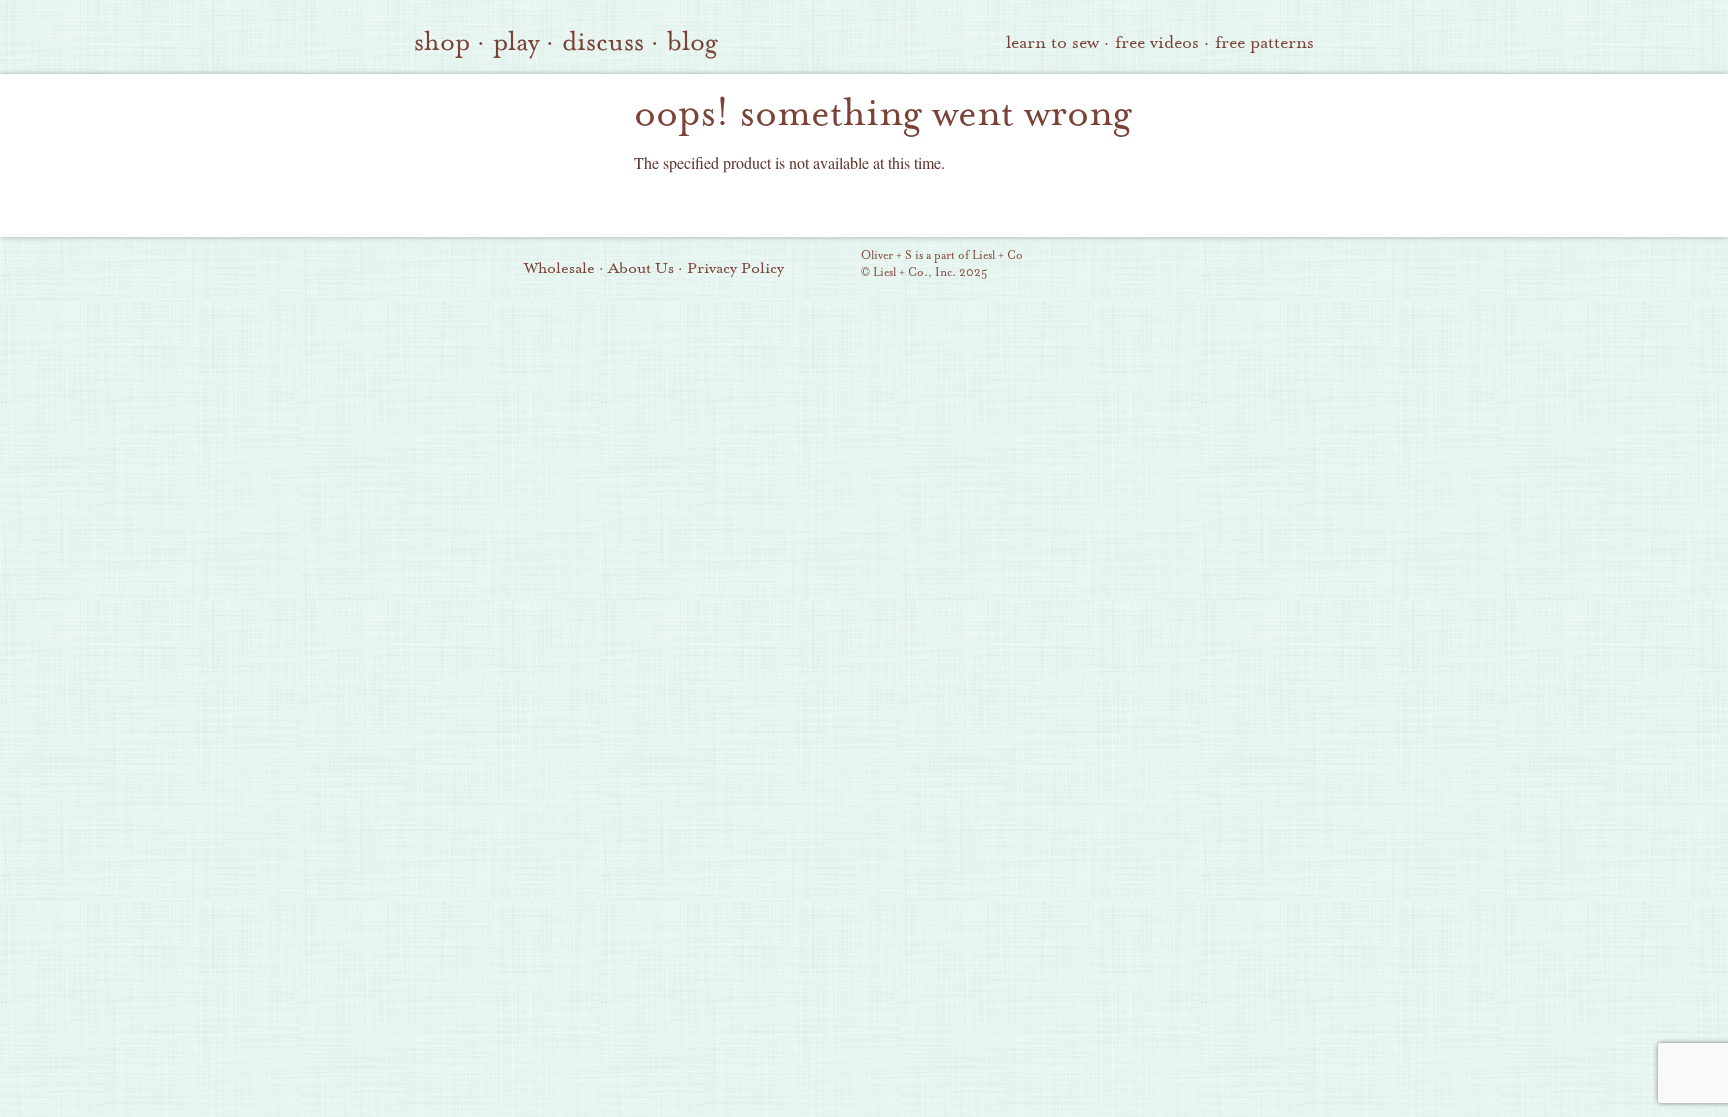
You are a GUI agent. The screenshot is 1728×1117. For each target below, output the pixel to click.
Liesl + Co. (833, 265)
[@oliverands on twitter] (1233, 266)
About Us (641, 268)
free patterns (1264, 42)
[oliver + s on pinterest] (1131, 266)
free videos (1157, 42)
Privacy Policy (735, 268)
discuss (603, 42)
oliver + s (504, 133)
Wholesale (559, 268)
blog (692, 42)
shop (442, 42)
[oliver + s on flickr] (1165, 266)
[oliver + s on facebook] (1199, 266)
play (516, 42)
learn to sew (1052, 42)
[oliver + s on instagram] (1267, 266)
